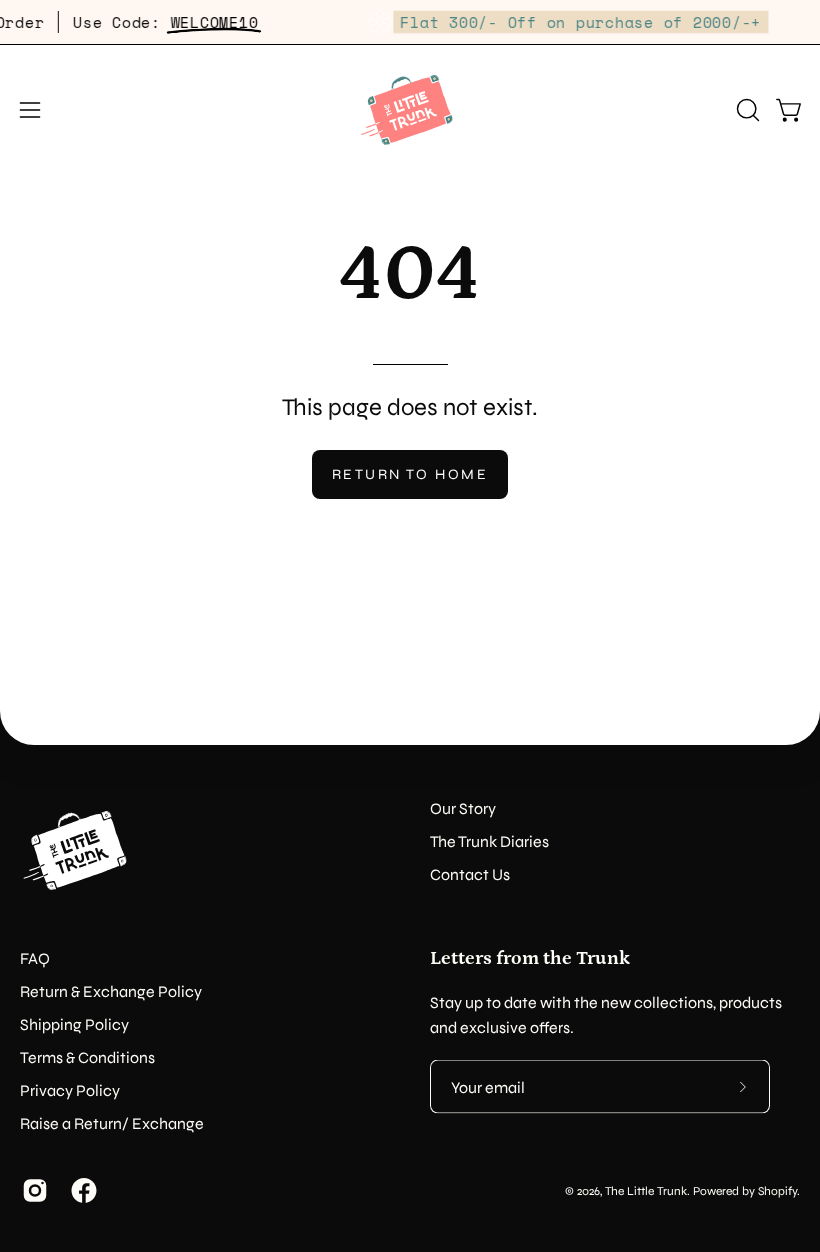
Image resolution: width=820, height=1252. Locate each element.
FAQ (35, 958)
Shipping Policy (74, 1024)
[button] (746, 110)
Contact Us (470, 874)
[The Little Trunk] (410, 110)
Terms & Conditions (87, 1057)
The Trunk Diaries (489, 841)
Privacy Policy (70, 1090)
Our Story (463, 808)
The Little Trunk (646, 1190)
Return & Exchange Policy (111, 991)
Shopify (777, 1190)
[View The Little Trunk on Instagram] (31, 1191)
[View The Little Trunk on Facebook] (80, 1191)
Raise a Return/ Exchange (112, 1123)
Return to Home (410, 474)
